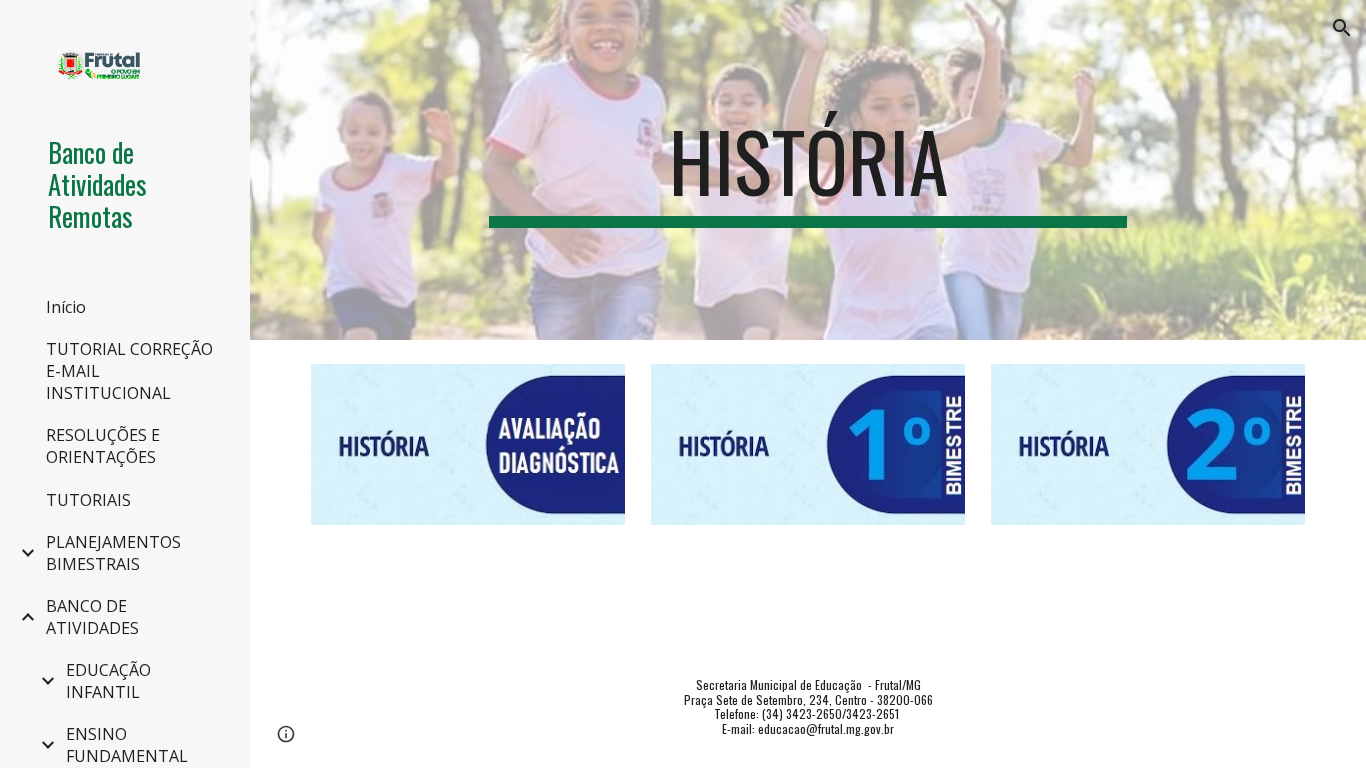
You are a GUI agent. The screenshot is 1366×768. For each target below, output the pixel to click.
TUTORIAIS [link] (88, 500)
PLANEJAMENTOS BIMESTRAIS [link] (113, 553)
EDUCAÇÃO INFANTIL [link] (108, 681)
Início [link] (66, 307)
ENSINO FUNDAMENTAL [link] (127, 745)
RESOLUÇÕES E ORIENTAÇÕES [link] (103, 446)
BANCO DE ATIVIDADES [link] (92, 617)
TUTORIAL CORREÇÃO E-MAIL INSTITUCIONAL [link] (129, 371)
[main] (808, 170)
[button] (1342, 28)
